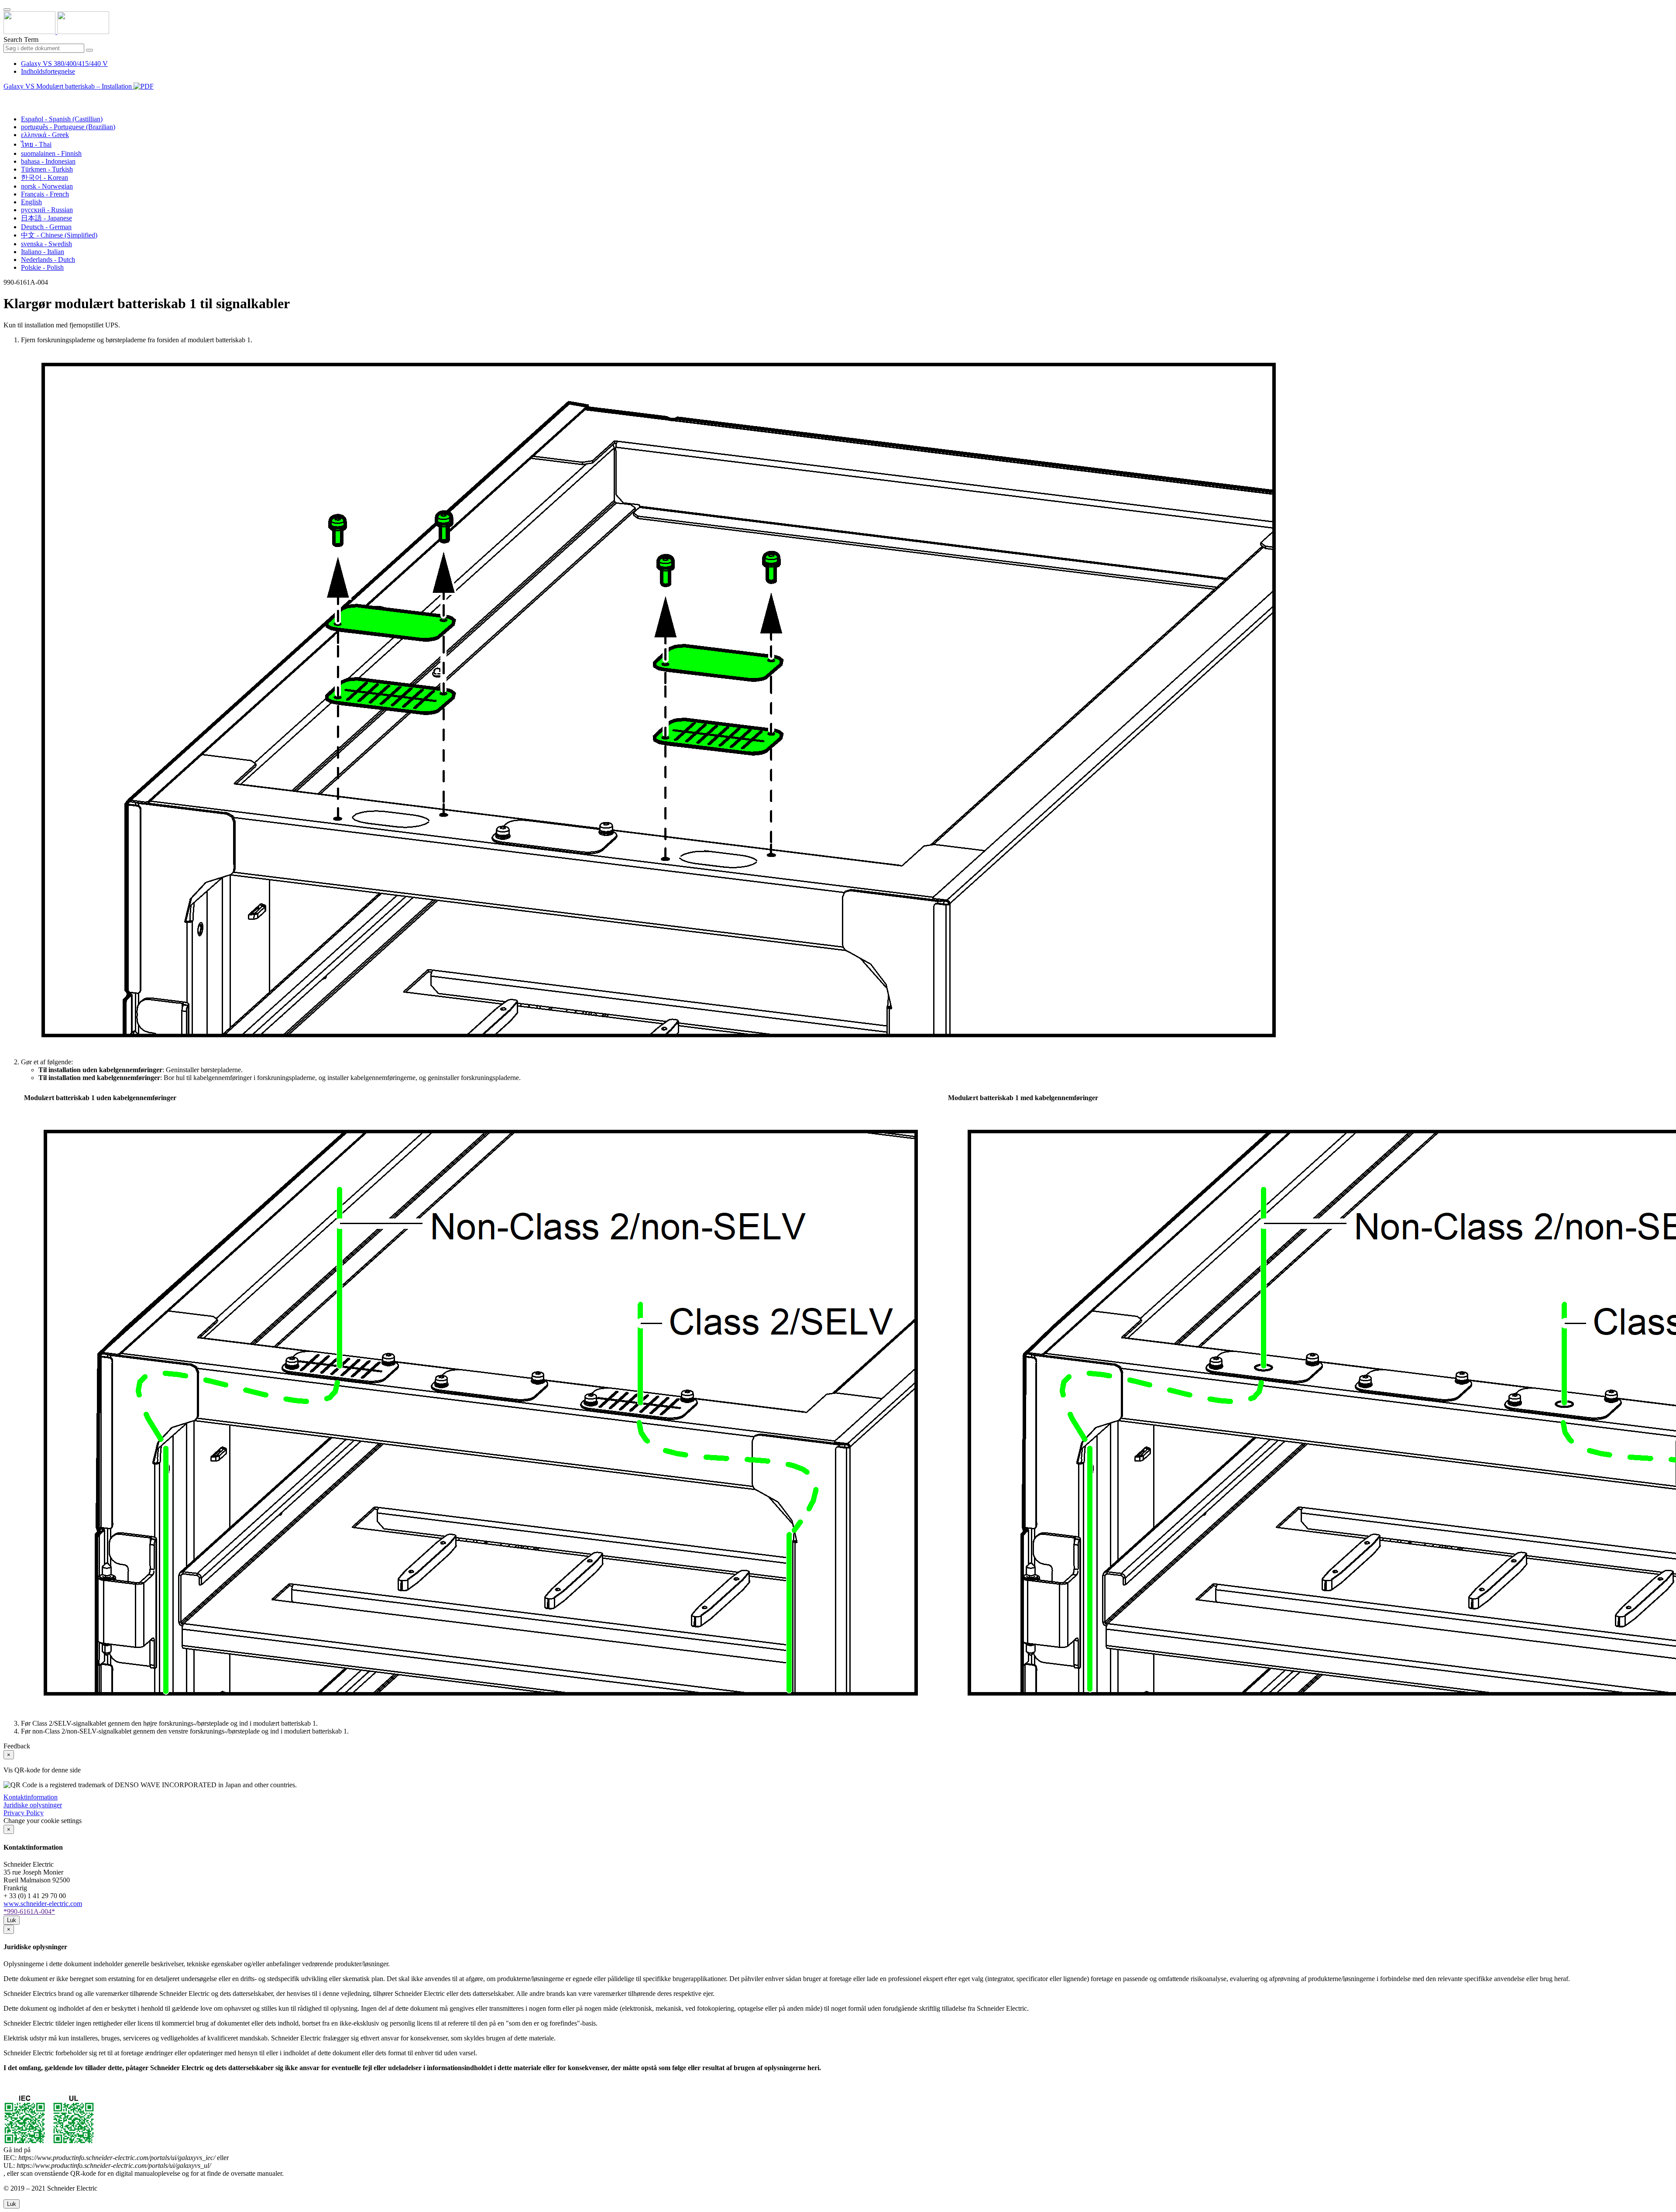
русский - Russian (47, 210)
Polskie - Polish (42, 267)
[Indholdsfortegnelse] (7, 96)
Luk (12, 1920)
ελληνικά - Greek (45, 135)
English (31, 202)
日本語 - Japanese (46, 218)
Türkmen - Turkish (47, 169)
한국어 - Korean (45, 177)
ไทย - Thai (36, 144)
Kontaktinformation (31, 1797)
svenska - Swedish (46, 244)
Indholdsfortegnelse (48, 71)
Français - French (45, 194)
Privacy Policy (24, 1813)
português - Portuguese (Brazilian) (68, 127)
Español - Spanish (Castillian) (62, 119)
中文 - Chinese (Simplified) (59, 235)
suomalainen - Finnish (51, 153)
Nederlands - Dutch (48, 260)
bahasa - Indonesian (48, 161)
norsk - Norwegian (47, 186)
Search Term (21, 40)
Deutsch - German (46, 227)
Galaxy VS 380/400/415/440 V (64, 64)
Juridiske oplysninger (33, 1805)
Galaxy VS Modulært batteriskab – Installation (69, 86)
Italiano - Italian (43, 252)
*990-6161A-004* (29, 1911)
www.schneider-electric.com (43, 1904)
